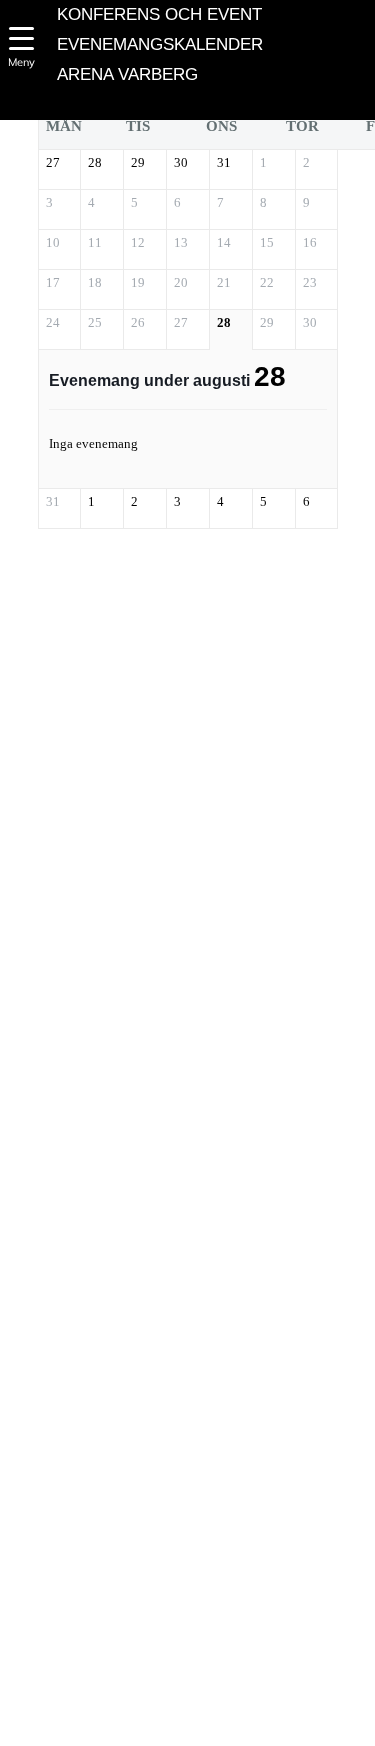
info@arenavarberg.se (151, 1641)
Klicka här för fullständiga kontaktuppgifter (167, 1671)
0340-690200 (168, 1611)
